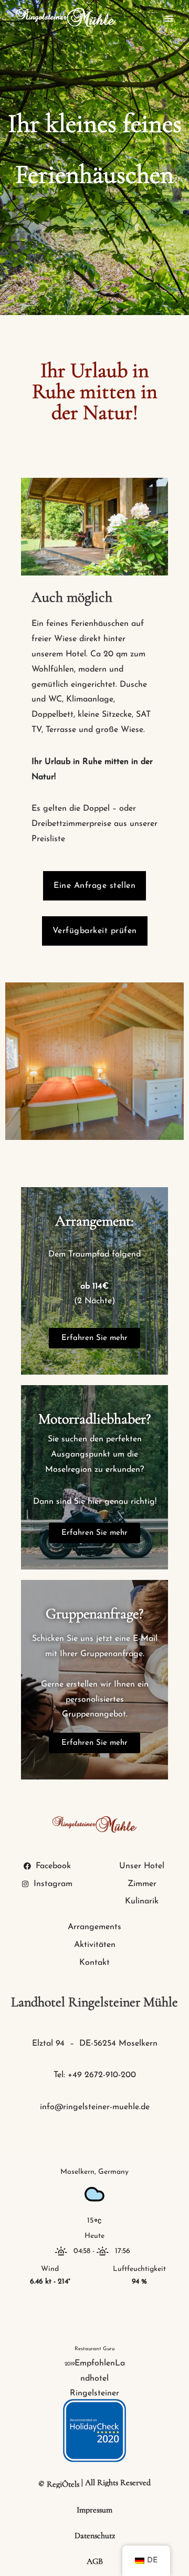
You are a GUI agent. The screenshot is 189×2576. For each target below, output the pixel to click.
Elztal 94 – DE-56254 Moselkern (95, 2044)
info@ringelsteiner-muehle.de (95, 2107)
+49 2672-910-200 (102, 2075)
